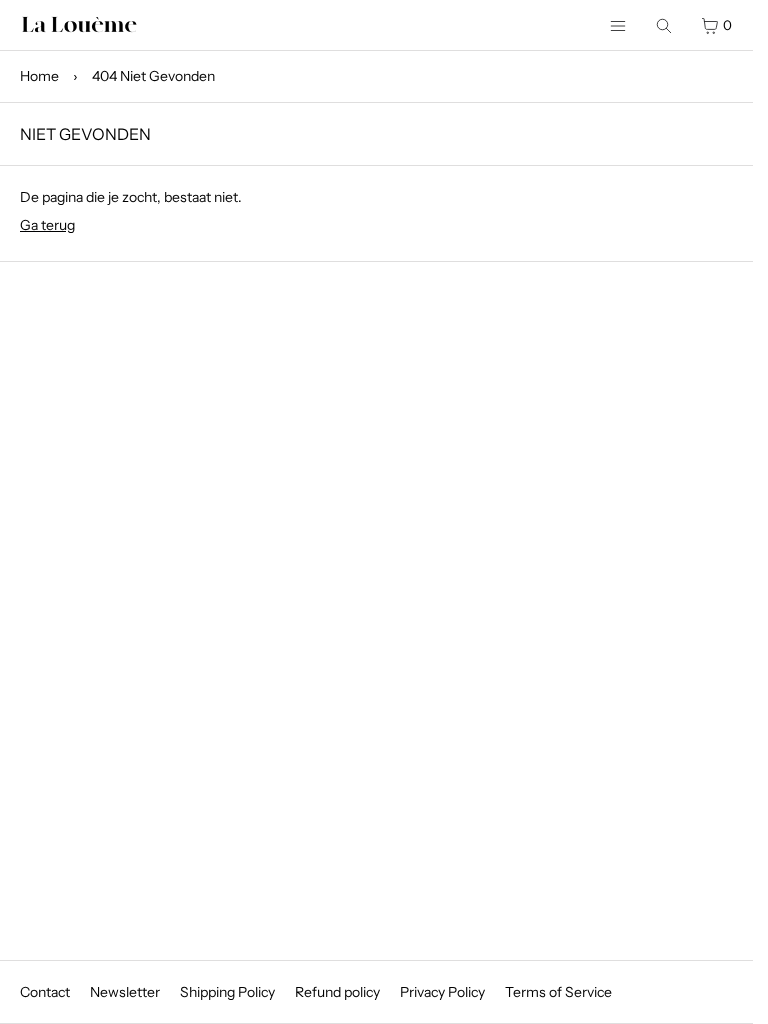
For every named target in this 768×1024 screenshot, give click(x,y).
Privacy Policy (442, 992)
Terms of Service (558, 992)
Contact (45, 992)
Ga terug (47, 225)
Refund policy (337, 992)
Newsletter (125, 992)
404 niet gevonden (153, 76)
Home (39, 76)
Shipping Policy (227, 992)
